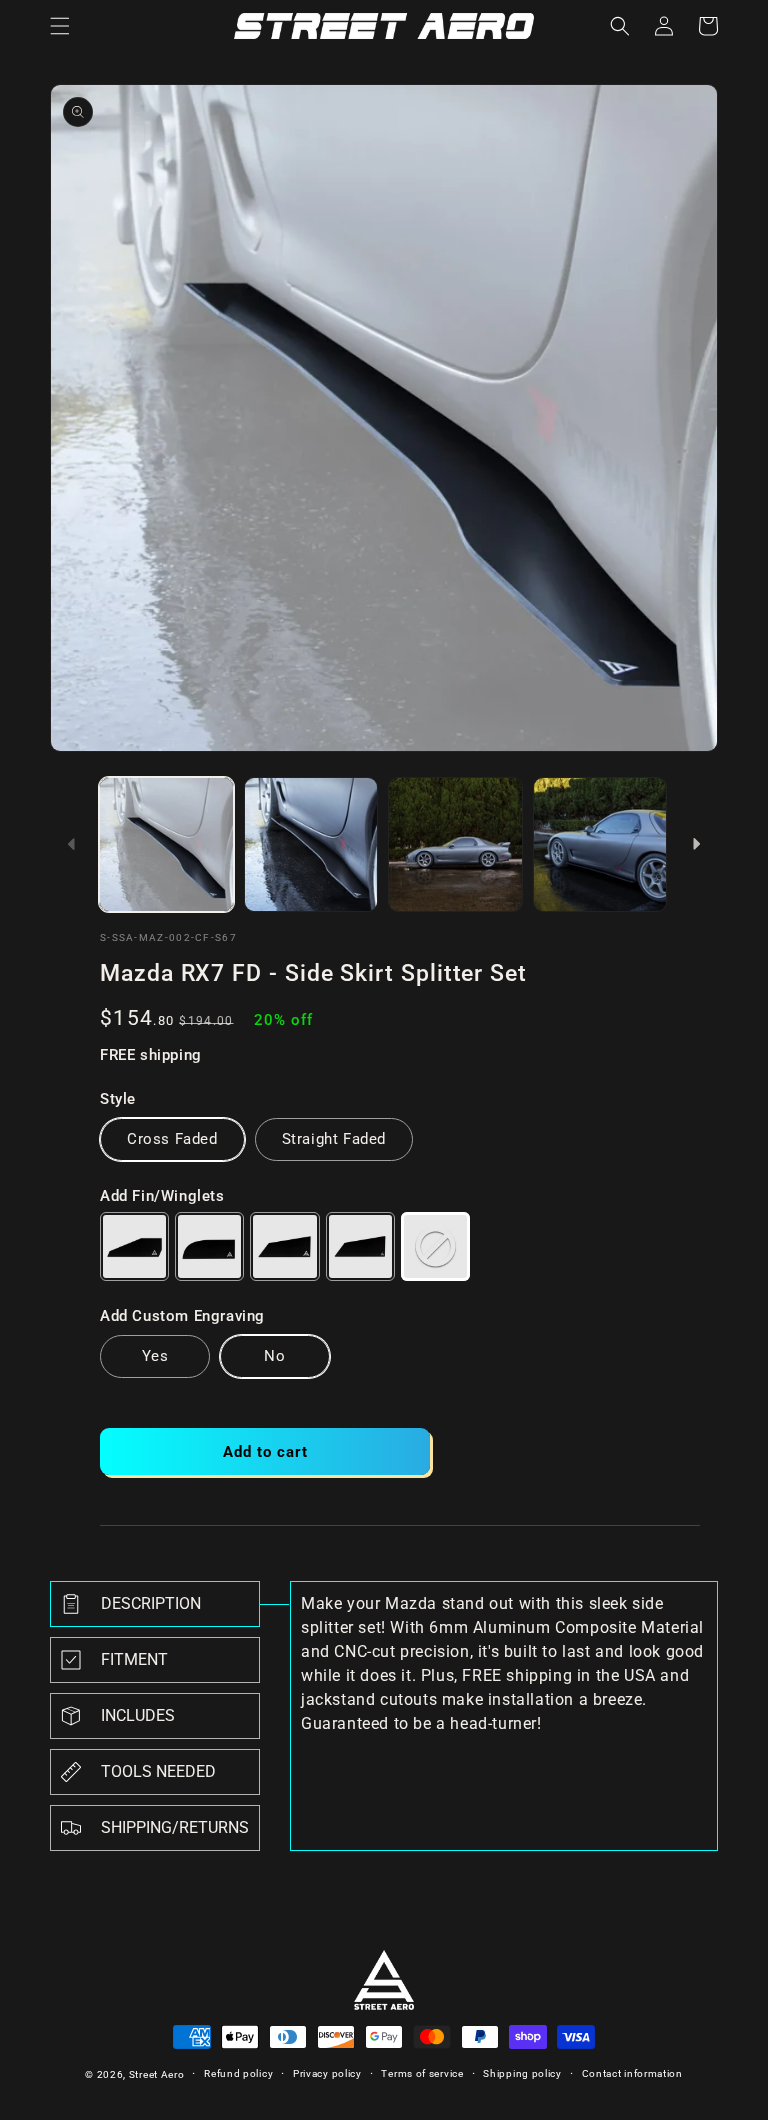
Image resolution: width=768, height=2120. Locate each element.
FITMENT (134, 1659)
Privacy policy (327, 2073)
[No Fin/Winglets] (435, 1246)
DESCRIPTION (151, 1603)
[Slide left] (72, 844)
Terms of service (422, 2073)
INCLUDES (138, 1715)
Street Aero (157, 2074)
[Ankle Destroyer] (284, 1246)
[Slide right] (696, 844)
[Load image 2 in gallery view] (311, 844)
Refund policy (238, 2073)
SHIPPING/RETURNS (175, 1827)
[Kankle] (209, 1246)
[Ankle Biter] (134, 1246)
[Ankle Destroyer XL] (360, 1246)
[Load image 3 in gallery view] (455, 844)
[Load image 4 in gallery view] (600, 844)
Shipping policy (522, 2073)
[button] (60, 26)
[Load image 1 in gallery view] (166, 844)
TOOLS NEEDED (158, 1771)
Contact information (632, 2073)
